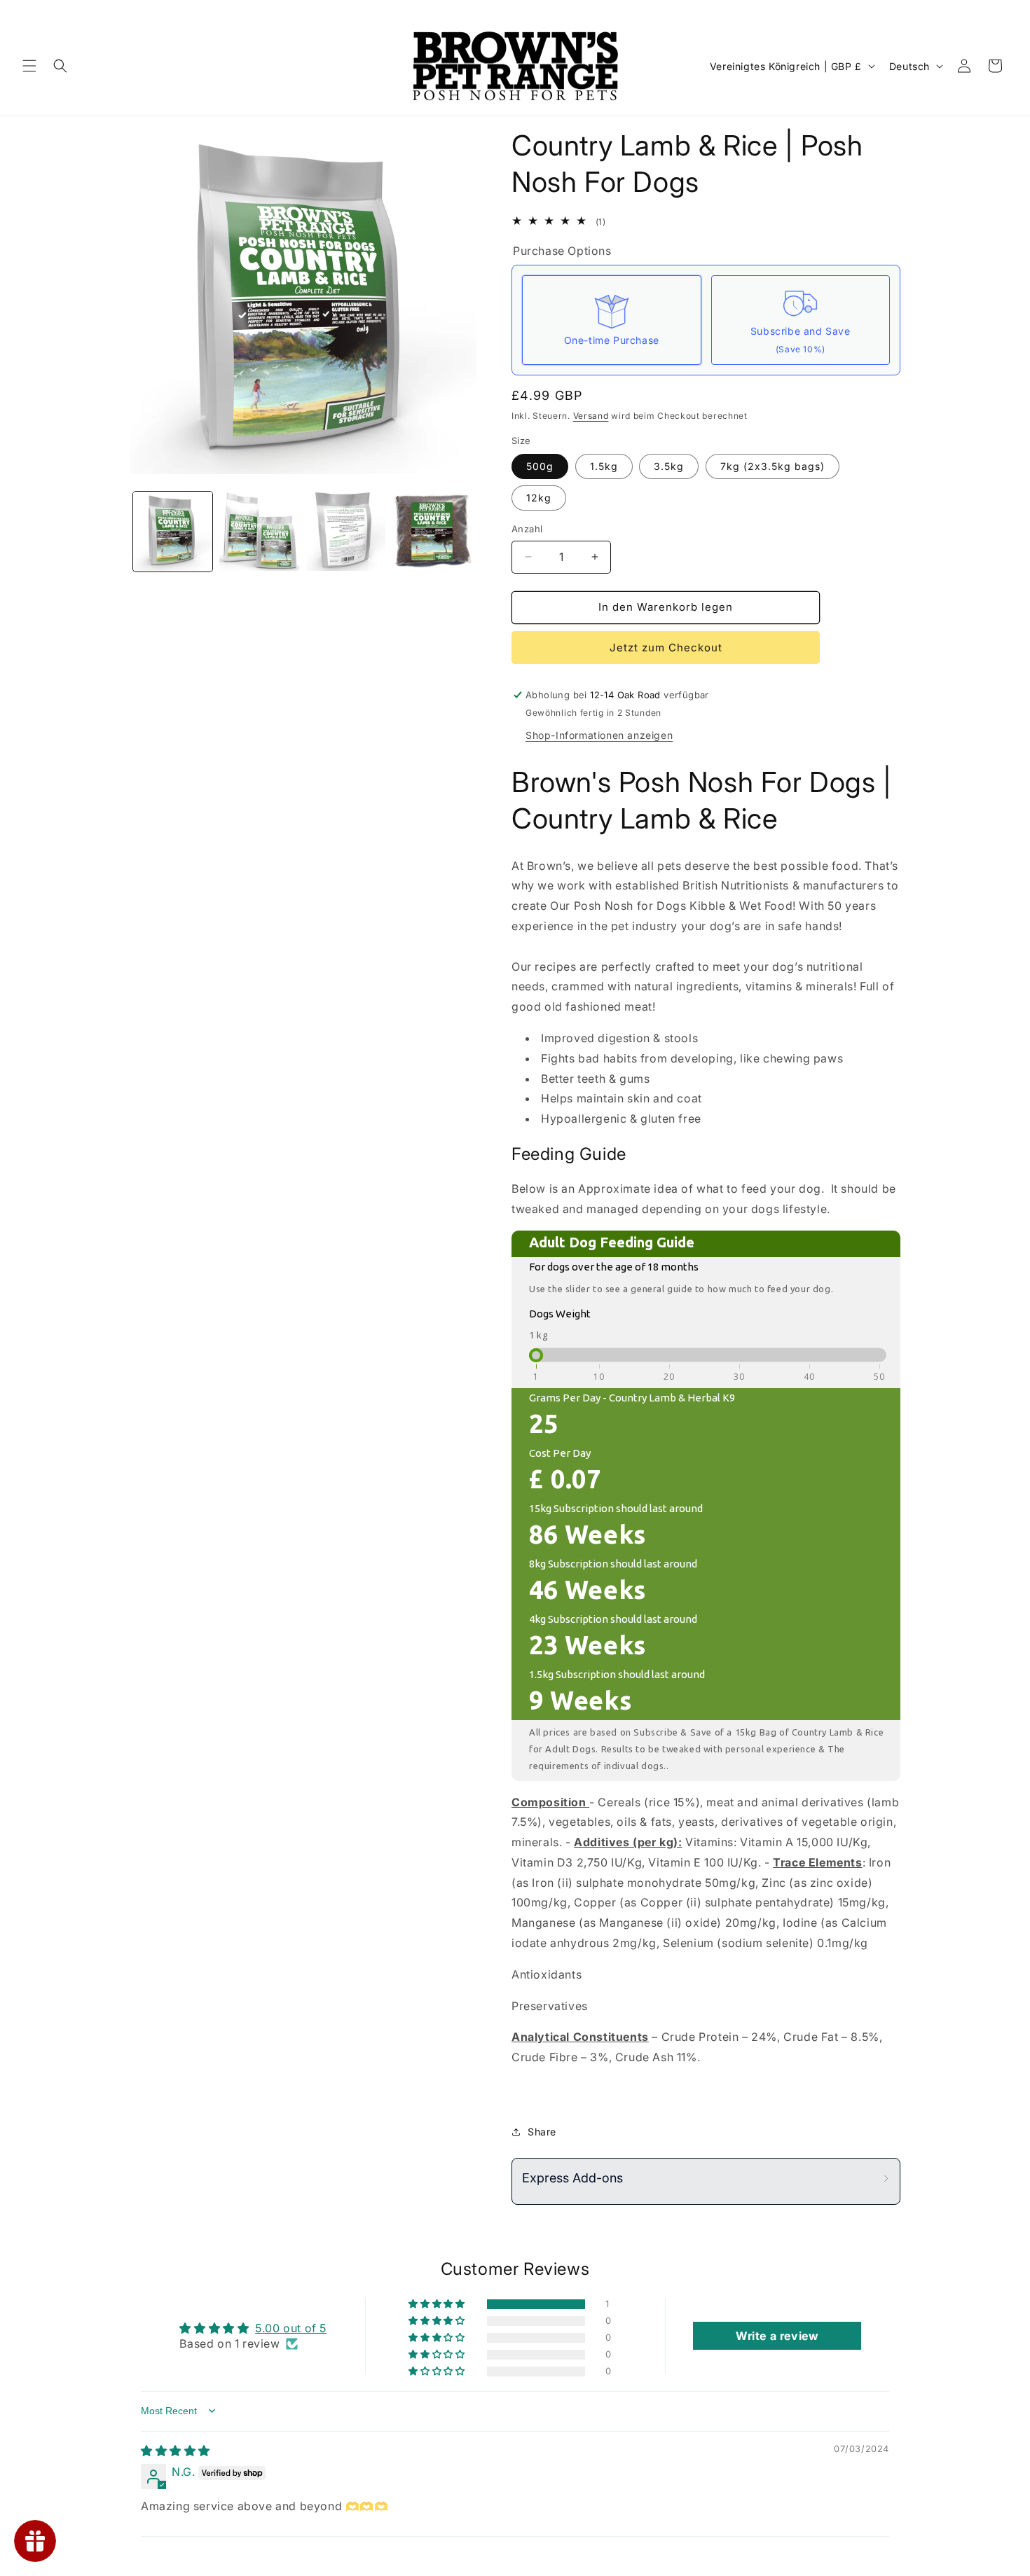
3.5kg (669, 466)
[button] (29, 66)
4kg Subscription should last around (613, 1619)
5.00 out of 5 (291, 2328)
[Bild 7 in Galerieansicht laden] (432, 531)
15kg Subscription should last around (616, 1508)
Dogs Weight (560, 1314)
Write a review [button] (777, 2336)
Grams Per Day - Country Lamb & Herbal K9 (632, 1398)
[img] (176, 2451)
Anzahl (527, 529)
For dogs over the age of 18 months (614, 1267)
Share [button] (542, 2132)
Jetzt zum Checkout (666, 648)
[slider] (536, 1355)
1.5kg (604, 466)
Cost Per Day (560, 1453)
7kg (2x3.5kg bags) (772, 466)
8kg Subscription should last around (613, 1564)
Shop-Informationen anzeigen (599, 735)
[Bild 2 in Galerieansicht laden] (259, 531)
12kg (539, 498)
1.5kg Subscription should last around (617, 1674)
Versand (591, 416)
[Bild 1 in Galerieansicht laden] (173, 531)
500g (540, 466)
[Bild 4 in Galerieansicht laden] (346, 531)
